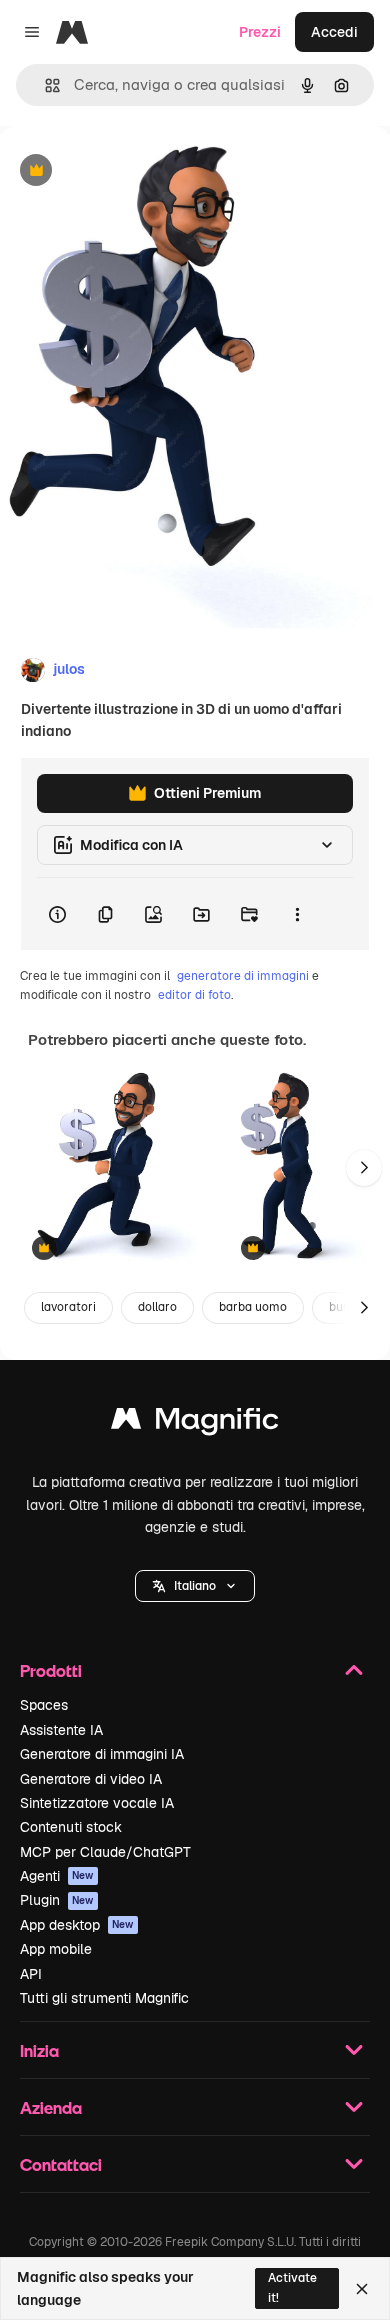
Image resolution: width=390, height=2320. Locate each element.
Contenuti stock (71, 1827)
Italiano (195, 1586)
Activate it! (292, 2287)
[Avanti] (364, 1168)
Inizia (39, 2050)
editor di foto (194, 995)
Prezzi (260, 32)
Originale (132, 171)
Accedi (334, 32)
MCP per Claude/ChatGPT (105, 1852)
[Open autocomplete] (44, 85)
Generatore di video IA (91, 1779)
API (31, 1974)
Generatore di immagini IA (102, 1754)
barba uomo (253, 1307)
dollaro (157, 1307)
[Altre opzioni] (297, 914)
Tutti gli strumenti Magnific (104, 1998)
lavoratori (68, 1307)
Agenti (57, 1876)
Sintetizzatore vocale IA (97, 1803)
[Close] (362, 2289)
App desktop (77, 1925)
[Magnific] (195, 1423)
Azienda (51, 2107)
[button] (195, 1586)
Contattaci (61, 2164)
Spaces (44, 1705)
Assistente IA (61, 1730)
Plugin (57, 1900)
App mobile (56, 1949)
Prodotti (51, 1670)
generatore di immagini (243, 976)
